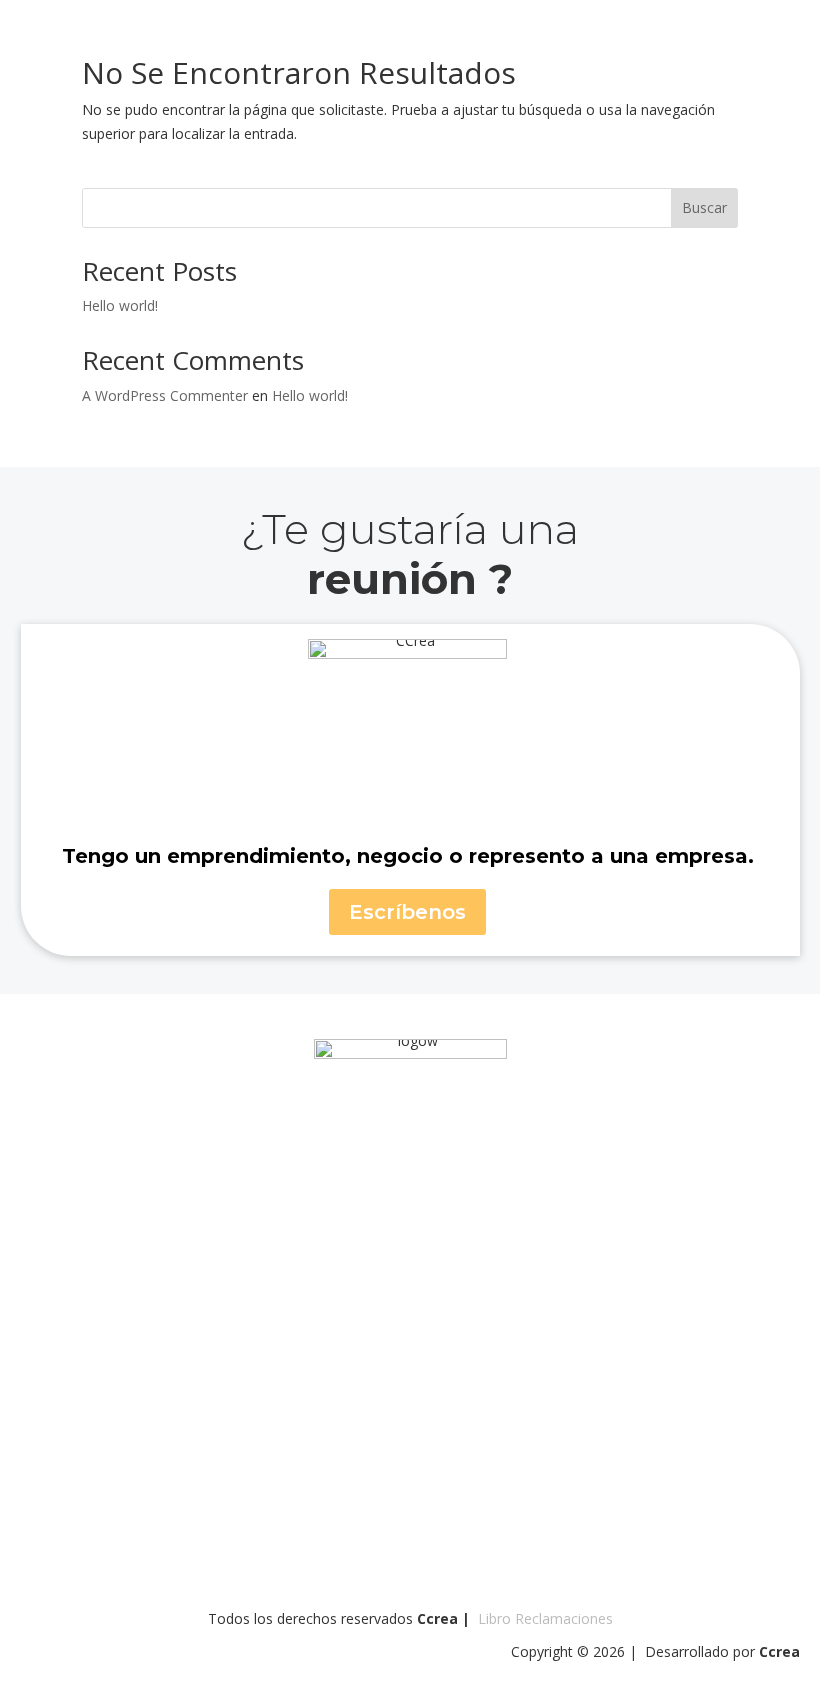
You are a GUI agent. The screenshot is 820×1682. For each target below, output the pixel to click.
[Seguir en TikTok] (488, 1153)
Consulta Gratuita (410, 1021)
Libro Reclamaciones (545, 1618)
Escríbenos (407, 912)
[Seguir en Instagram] (332, 1153)
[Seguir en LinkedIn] (436, 1153)
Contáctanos (737, 41)
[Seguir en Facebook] (384, 1153)
